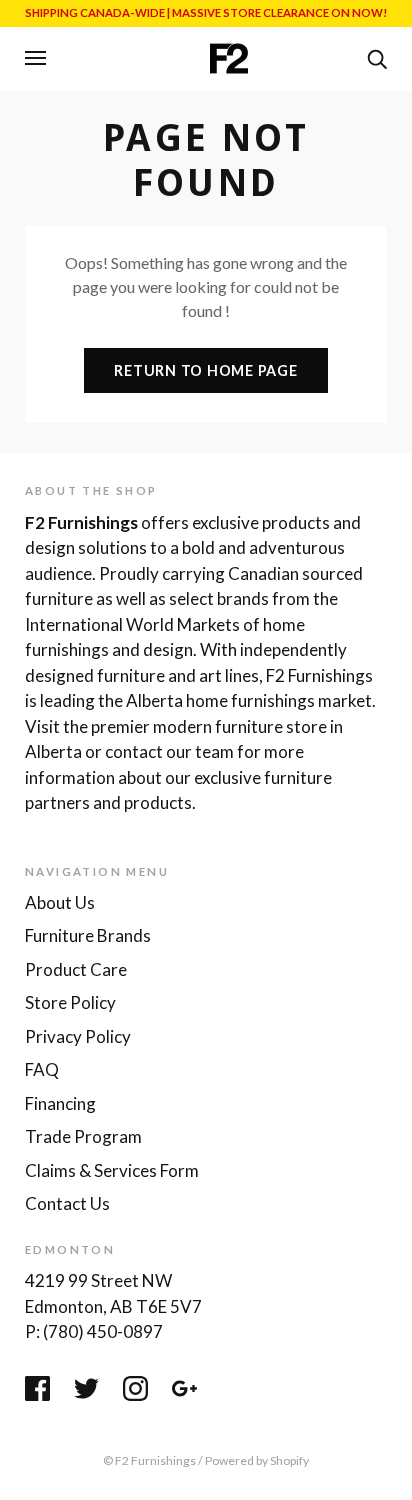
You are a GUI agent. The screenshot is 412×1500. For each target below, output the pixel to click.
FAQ (42, 1069)
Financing (60, 1103)
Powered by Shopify (257, 1460)
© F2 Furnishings (149, 1460)
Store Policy (70, 1002)
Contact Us (67, 1203)
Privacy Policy (78, 1036)
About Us (60, 902)
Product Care (76, 969)
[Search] (377, 57)
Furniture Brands (88, 935)
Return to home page (205, 370)
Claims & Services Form (112, 1170)
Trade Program (83, 1136)
